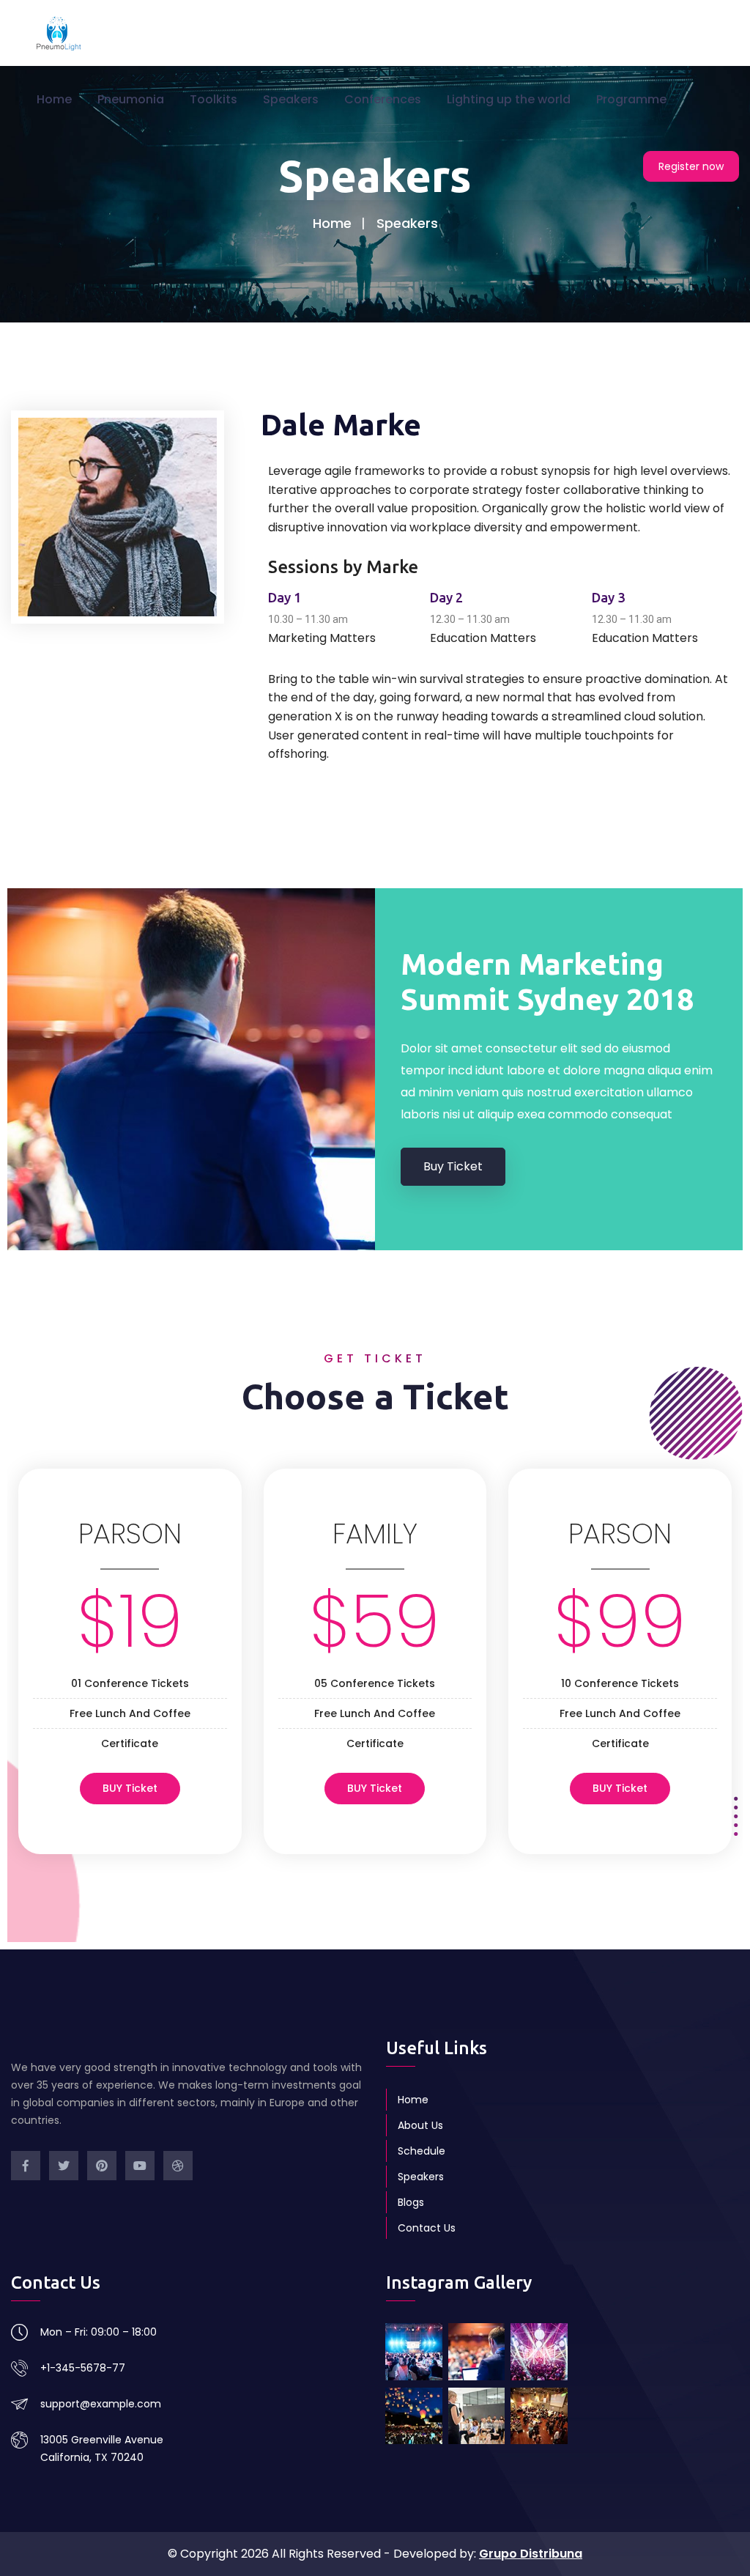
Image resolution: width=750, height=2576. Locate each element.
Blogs (411, 2202)
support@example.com (101, 2404)
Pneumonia (131, 99)
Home (54, 99)
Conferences (383, 99)
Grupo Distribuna (531, 2554)
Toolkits (214, 99)
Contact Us (427, 2228)
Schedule (422, 2151)
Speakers (291, 99)
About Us (420, 2125)
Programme (631, 99)
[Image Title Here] (414, 2352)
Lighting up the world (509, 99)
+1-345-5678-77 (83, 2368)
